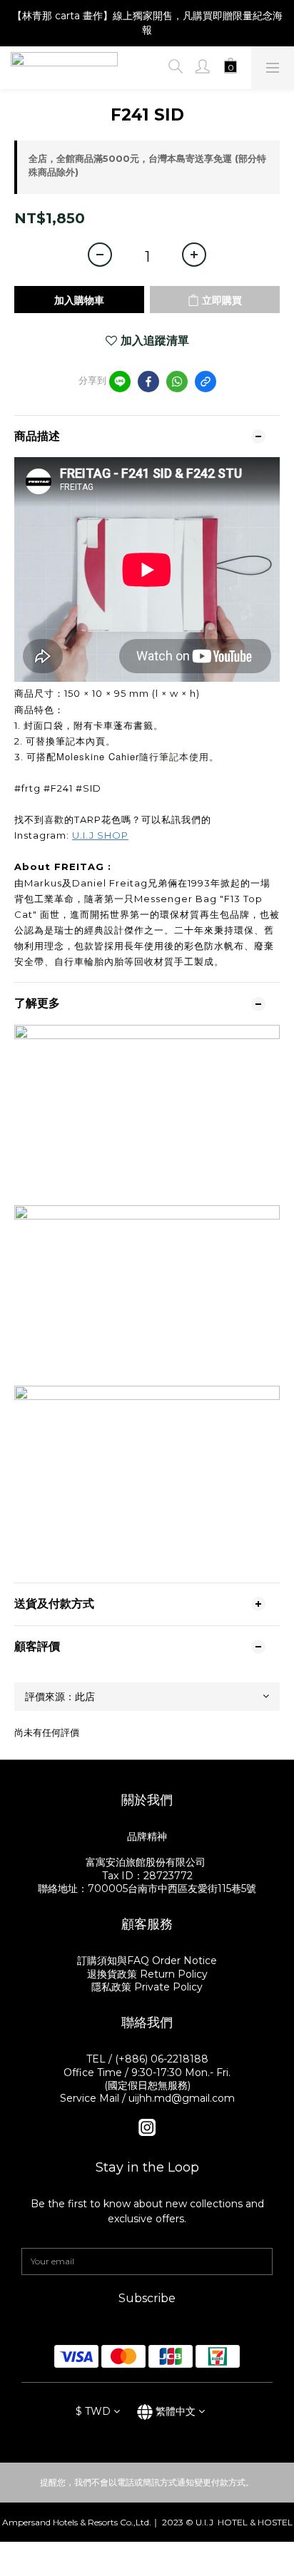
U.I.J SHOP (100, 835)
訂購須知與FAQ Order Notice (147, 1961)
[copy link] (206, 382)
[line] (120, 382)
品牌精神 (147, 1836)
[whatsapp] (177, 382)
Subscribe (147, 2298)
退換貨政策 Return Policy (147, 1974)
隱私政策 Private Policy (147, 1987)
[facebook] (148, 382)
